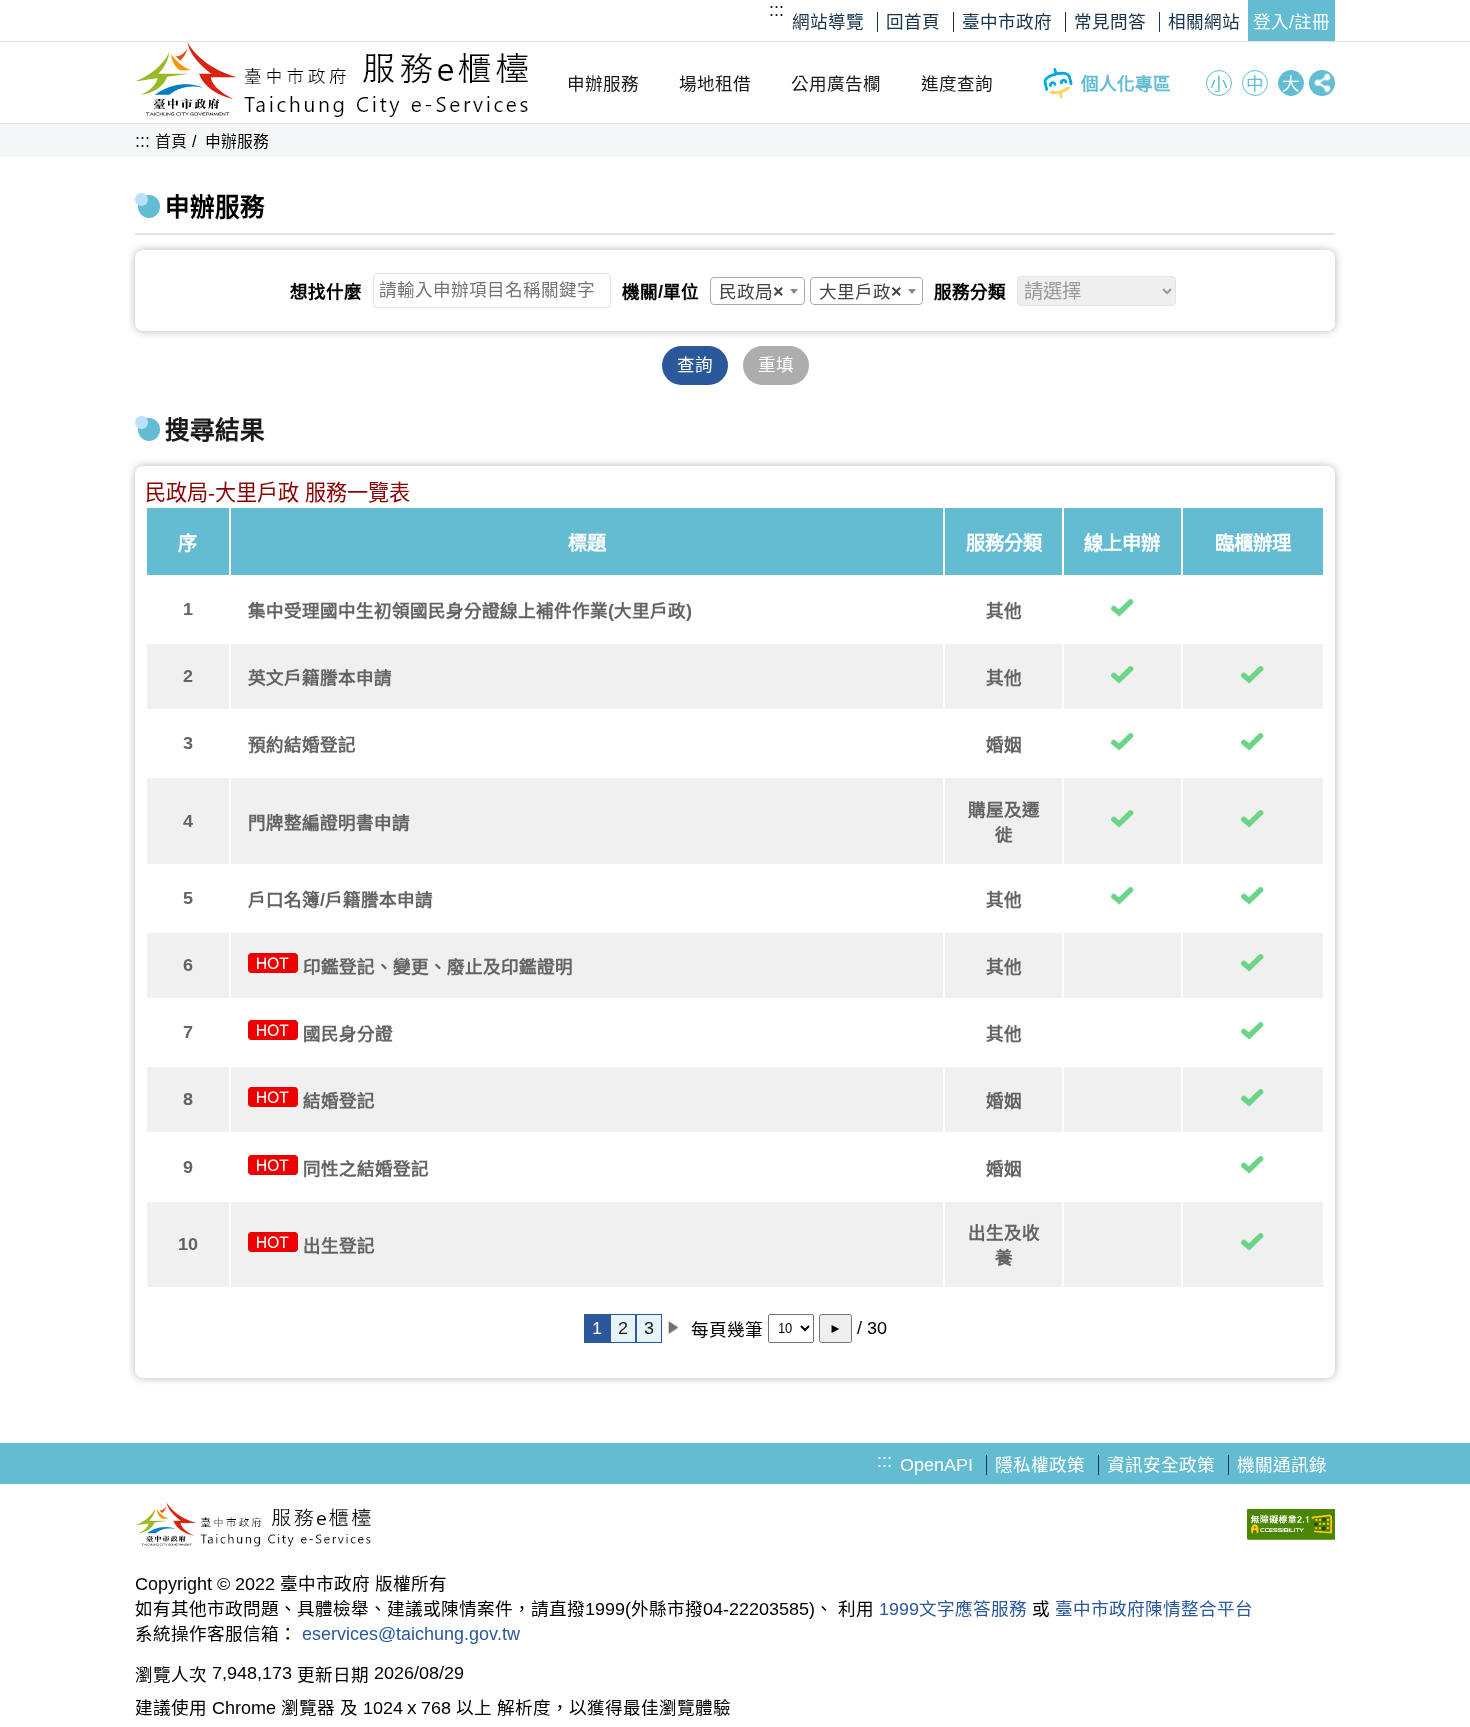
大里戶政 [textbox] (860, 292)
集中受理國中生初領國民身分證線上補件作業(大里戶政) (470, 611)
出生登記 (339, 1246)
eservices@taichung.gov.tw (411, 1634)
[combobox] (757, 291)
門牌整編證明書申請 (329, 823)
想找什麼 (326, 292)
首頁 (171, 141)
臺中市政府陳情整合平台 (1154, 1609)
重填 (776, 365)
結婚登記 (339, 1101)
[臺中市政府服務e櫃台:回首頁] (332, 112)
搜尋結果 (215, 430)
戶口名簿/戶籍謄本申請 (340, 900)
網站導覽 (828, 22)
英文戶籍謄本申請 (320, 678)
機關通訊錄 (1282, 1465)
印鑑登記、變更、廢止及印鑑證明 (438, 967)
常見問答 (1110, 22)
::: (776, 10)
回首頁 (913, 22)
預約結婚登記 (302, 745)
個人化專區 (1126, 84)
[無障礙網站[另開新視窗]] (1291, 1527)
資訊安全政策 (1161, 1465)
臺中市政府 (1007, 22)
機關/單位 (660, 292)
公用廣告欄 (836, 84)
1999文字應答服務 (953, 1609)
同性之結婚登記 (366, 1169)
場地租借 (715, 84)
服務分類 (970, 292)
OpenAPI (936, 1465)
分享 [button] (1322, 83)
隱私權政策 (1040, 1465)
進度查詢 (957, 84)
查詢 (695, 365)
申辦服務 (603, 84)
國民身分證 (348, 1034)
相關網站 (1204, 22)
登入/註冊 (1291, 22)
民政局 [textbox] (751, 292)
